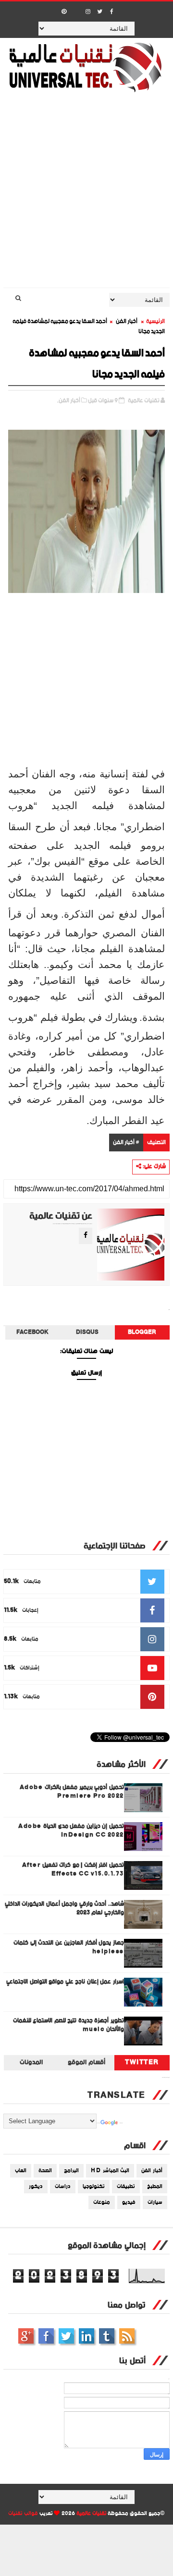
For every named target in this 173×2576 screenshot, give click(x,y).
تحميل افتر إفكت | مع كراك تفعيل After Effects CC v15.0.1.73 (73, 1869)
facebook (32, 1332)
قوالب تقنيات (23, 2514)
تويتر (66, 2336)
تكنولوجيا (94, 2187)
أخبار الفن (127, 321)
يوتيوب (107, 2336)
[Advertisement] (86, 196)
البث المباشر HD (110, 2171)
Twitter (142, 2063)
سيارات (155, 2202)
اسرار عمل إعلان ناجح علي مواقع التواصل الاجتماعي (65, 1982)
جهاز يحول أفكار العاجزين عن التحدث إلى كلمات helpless (69, 1947)
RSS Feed (127, 2336)
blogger (142, 1332)
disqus (87, 1332)
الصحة (45, 2171)
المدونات (31, 2063)
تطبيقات (126, 2187)
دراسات (63, 2187)
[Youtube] (76, 9)
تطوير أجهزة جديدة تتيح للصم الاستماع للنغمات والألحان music (68, 2025)
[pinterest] (64, 12)
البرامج (71, 2171)
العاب (21, 2171)
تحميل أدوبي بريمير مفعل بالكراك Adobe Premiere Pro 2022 (72, 1792)
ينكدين (86, 2336)
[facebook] (112, 12)
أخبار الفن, (69, 401)
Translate (121, 2123)
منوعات (102, 2202)
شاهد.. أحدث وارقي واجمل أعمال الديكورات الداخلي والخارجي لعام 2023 (64, 1908)
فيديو (129, 2202)
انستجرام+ (26, 2336)
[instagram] (88, 12)
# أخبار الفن (126, 1143)
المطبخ (155, 2187)
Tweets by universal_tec (166, 2078)
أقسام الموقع (86, 2063)
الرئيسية (155, 321)
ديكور (36, 2187)
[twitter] (100, 12)
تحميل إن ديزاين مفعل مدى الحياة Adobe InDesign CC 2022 (71, 1831)
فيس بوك (46, 2336)
